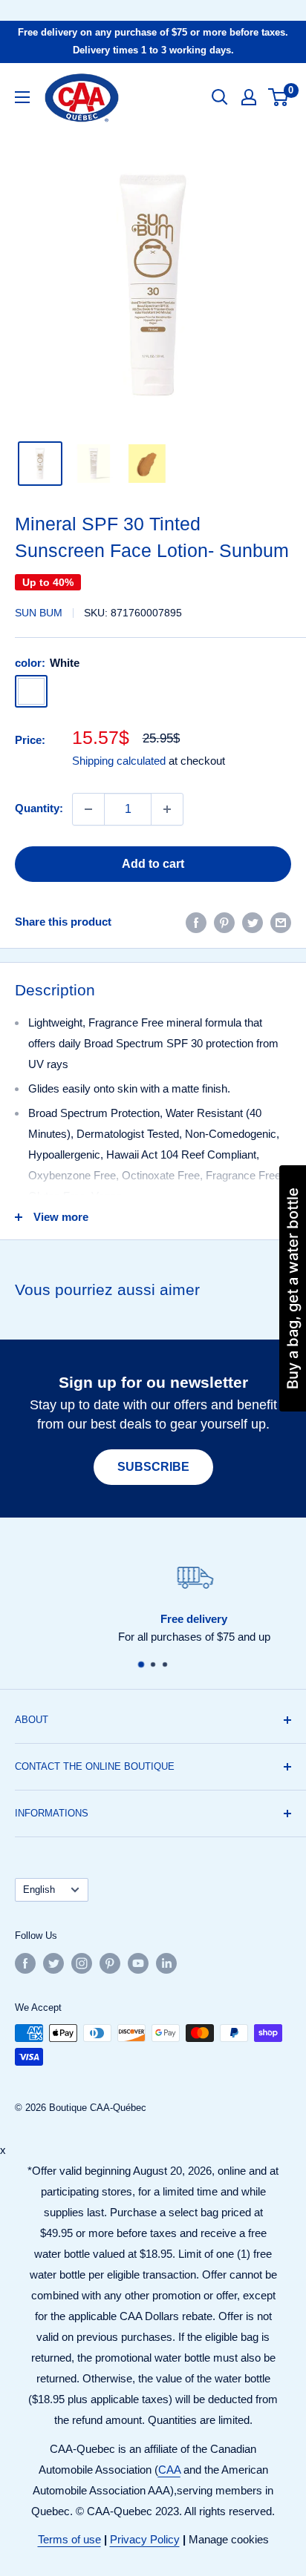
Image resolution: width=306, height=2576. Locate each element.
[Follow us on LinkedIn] (166, 1963)
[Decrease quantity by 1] (88, 809)
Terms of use (69, 2539)
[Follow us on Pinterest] (110, 1963)
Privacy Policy (145, 2539)
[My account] (249, 97)
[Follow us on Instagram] (82, 1963)
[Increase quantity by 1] (167, 809)
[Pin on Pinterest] (224, 922)
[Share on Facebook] (196, 922)
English (39, 1890)
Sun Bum (39, 613)
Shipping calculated (119, 761)
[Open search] (220, 97)
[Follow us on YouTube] (138, 1963)
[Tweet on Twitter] (253, 922)
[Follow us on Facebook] (25, 1963)
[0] (279, 97)
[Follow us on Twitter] (53, 1963)
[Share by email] (281, 922)
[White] (31, 691)
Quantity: (39, 808)
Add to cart (153, 864)
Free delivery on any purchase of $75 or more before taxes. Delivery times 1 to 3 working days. (153, 41)
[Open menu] (22, 97)
